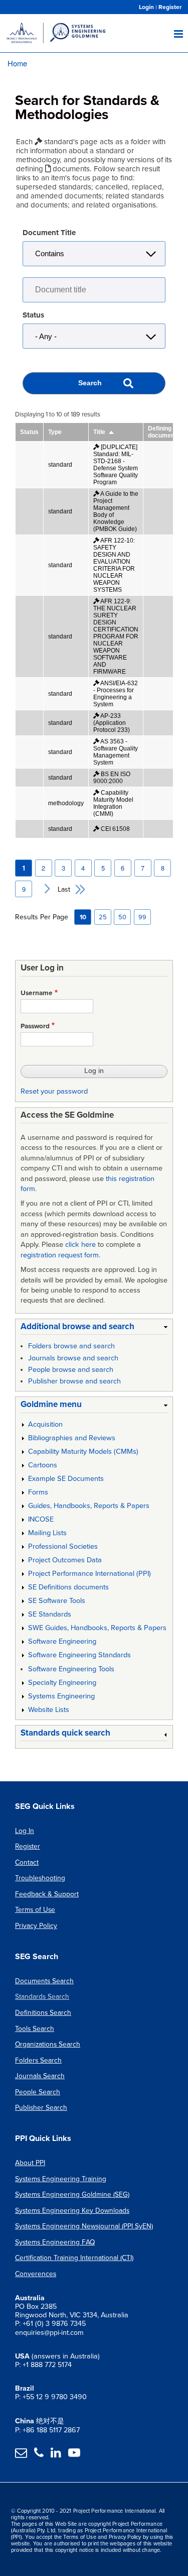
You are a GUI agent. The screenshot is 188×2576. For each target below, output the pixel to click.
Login (146, 7)
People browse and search (71, 1370)
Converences (36, 2274)
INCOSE (41, 1519)
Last (64, 889)
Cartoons (43, 1465)
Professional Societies (63, 1546)
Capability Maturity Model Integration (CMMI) (113, 803)
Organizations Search (48, 2044)
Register (170, 7)
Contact (27, 1862)
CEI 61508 (115, 829)
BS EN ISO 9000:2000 (112, 778)
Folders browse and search (71, 1346)
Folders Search (38, 2060)
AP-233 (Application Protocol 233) (112, 723)
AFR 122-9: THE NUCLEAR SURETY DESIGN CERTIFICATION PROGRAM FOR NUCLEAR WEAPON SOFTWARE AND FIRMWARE (116, 636)
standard (60, 465)
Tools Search (35, 2029)
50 (122, 917)
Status (33, 315)
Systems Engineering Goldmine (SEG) (72, 2194)
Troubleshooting (40, 1878)
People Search (38, 2092)
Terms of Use (35, 1910)
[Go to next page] (43, 889)
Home (17, 63)
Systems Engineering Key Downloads (72, 2211)
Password (35, 1026)
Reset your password (54, 1091)
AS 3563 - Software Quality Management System (116, 752)
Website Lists (49, 1710)
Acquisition (45, 1424)
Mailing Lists (47, 1533)
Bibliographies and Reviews (72, 1438)
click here (80, 1245)
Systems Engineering (61, 1696)
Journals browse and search (73, 1358)
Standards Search (42, 1997)
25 (103, 917)
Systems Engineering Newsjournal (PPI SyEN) (84, 2226)
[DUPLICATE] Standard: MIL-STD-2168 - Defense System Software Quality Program (116, 465)
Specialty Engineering (62, 1683)
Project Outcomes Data (65, 1560)
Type (55, 432)
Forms (38, 1492)
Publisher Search (41, 2108)
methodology (66, 803)
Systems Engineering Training (61, 2179)
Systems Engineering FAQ (55, 2242)
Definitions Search (43, 2013)
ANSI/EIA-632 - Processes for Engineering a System (116, 694)
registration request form (60, 1255)
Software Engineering (62, 1641)
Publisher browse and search (74, 1381)
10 (83, 917)
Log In (25, 1831)
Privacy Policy (36, 1926)
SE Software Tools (57, 1601)
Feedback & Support (47, 1894)
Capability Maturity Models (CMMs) (83, 1452)
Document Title (49, 233)
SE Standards (50, 1614)
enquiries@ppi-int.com (49, 2333)
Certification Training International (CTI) (74, 2258)
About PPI (30, 2163)
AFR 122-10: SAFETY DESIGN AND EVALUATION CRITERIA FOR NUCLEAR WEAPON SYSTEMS (114, 565)
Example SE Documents (66, 1479)
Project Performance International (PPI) (89, 1574)
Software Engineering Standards (79, 1655)
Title (104, 432)
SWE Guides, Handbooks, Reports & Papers (97, 1628)
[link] (94, 1328)
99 (142, 917)
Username (37, 993)
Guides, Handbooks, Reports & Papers (89, 1506)
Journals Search (40, 2076)
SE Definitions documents (68, 1587)
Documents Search (44, 1981)
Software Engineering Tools (71, 1669)
